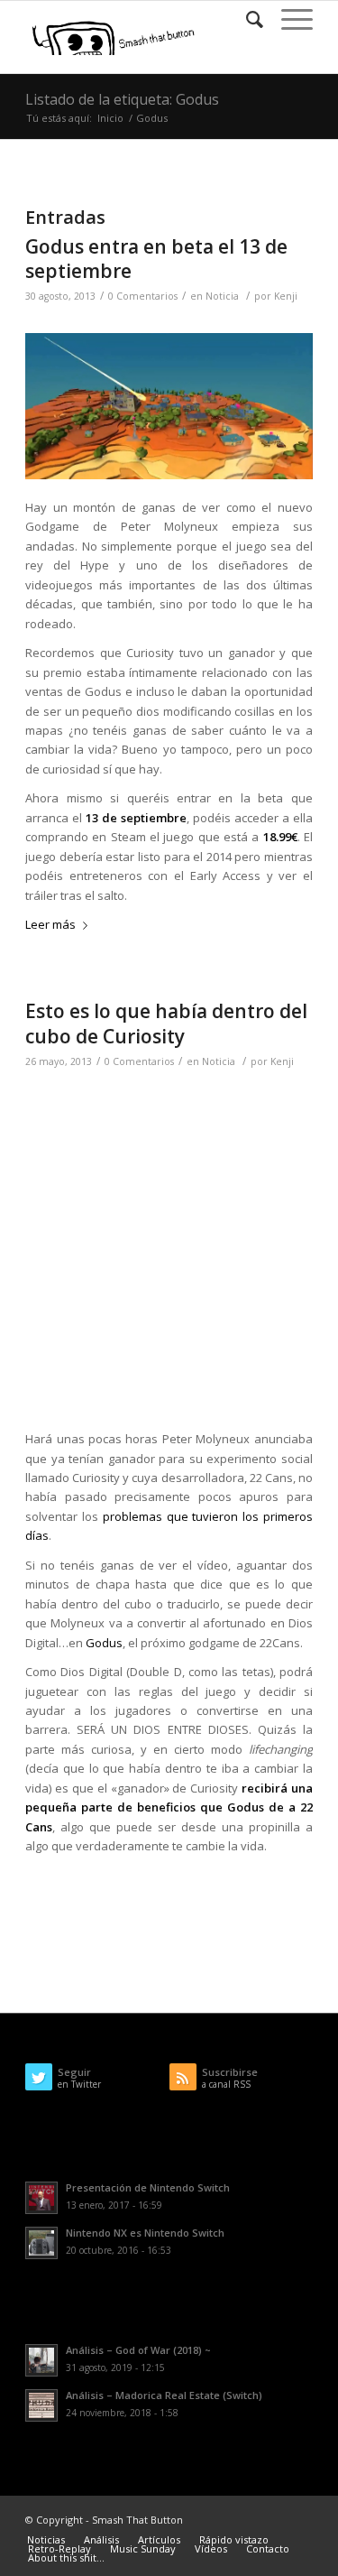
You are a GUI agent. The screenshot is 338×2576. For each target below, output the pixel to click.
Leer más (50, 924)
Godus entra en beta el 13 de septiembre (156, 259)
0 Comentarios (143, 296)
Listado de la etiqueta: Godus (122, 99)
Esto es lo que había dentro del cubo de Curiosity (166, 1023)
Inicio (110, 118)
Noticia (222, 296)
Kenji (286, 296)
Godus (104, 1643)
